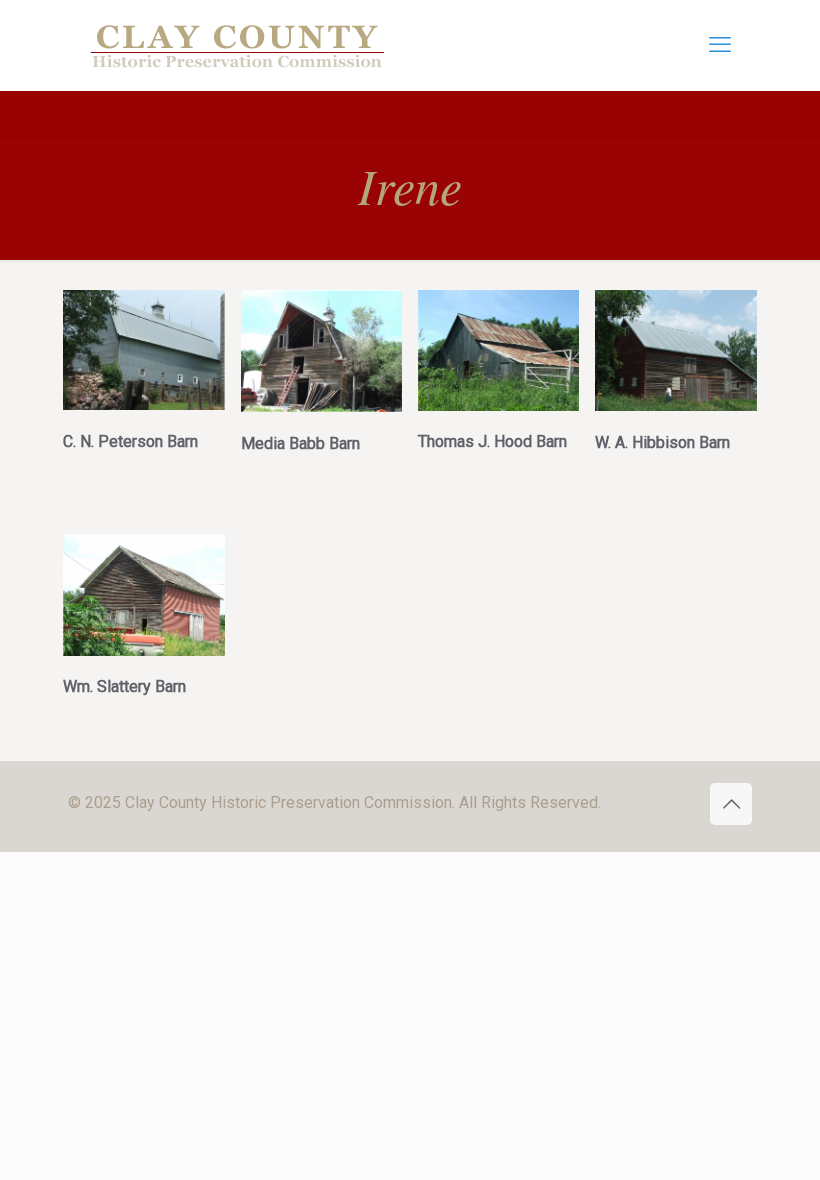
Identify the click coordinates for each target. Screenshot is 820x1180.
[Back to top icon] (731, 804)
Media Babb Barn (300, 443)
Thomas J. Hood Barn (492, 441)
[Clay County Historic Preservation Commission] (238, 45)
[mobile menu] (720, 45)
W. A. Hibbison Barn (662, 442)
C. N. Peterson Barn (130, 441)
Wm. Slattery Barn (124, 686)
